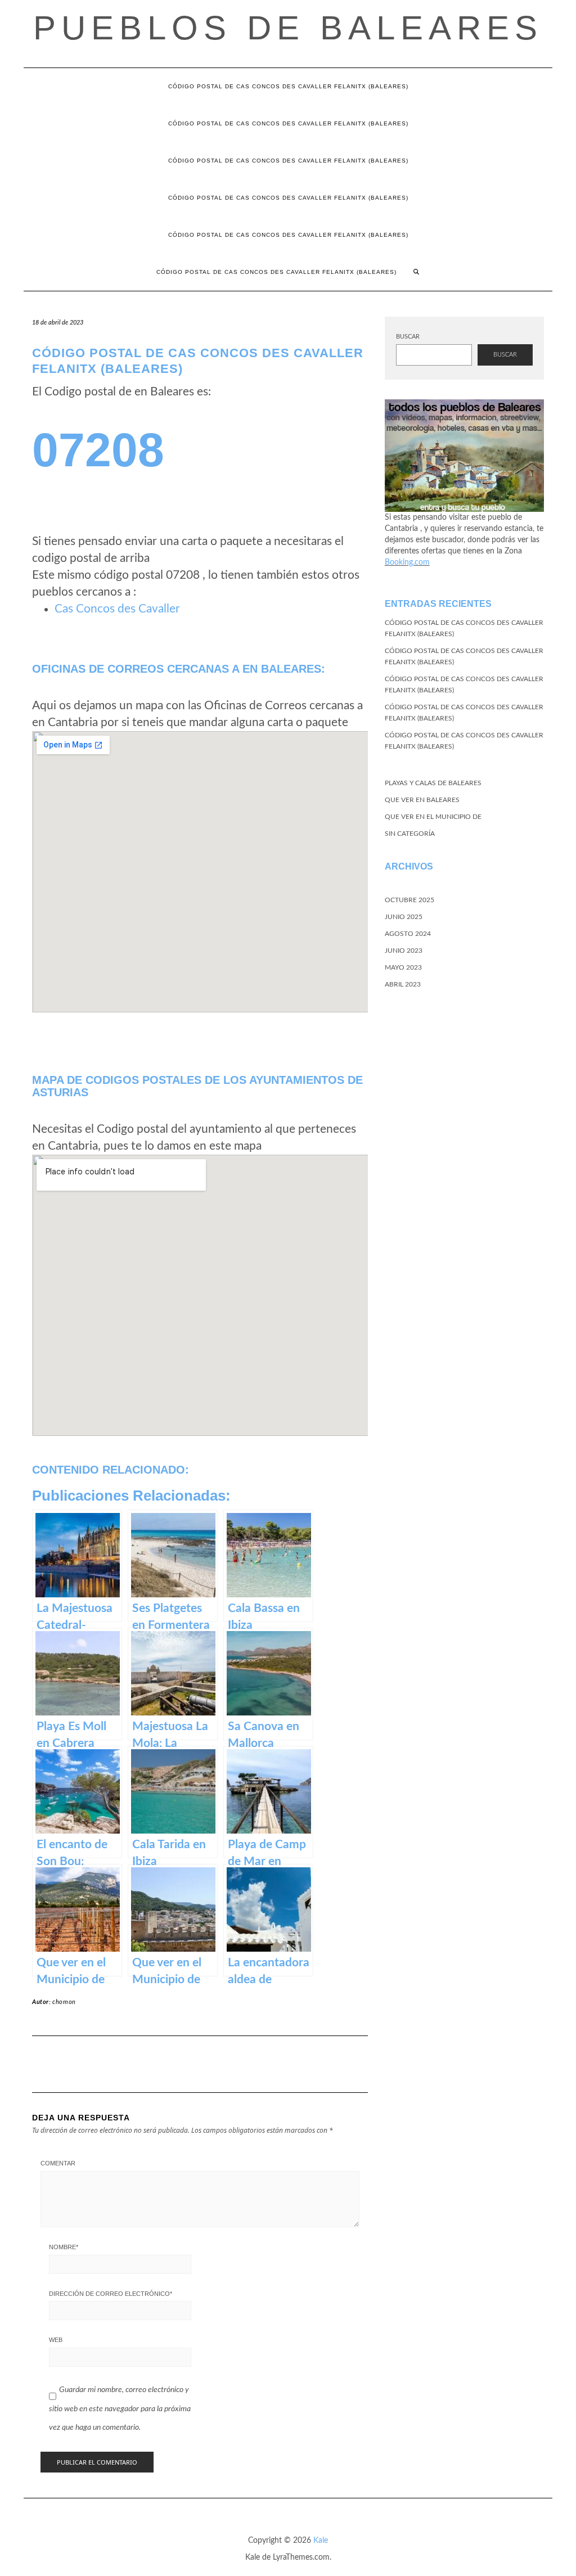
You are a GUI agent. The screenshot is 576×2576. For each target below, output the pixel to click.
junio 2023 (404, 951)
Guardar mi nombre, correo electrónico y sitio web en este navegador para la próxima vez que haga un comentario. (120, 2409)
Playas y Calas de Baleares (433, 783)
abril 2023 (403, 984)
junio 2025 (404, 917)
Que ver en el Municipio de (433, 817)
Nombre (64, 2247)
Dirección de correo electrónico (111, 2294)
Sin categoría (410, 834)
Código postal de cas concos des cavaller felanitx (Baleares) (288, 86)
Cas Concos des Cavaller (117, 609)
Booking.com (407, 562)
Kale (321, 2541)
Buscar (408, 337)
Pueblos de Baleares (288, 28)
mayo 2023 (403, 967)
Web (56, 2340)
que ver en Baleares (422, 800)
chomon (64, 2002)
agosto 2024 (408, 934)
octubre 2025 (409, 900)
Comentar (58, 2163)
